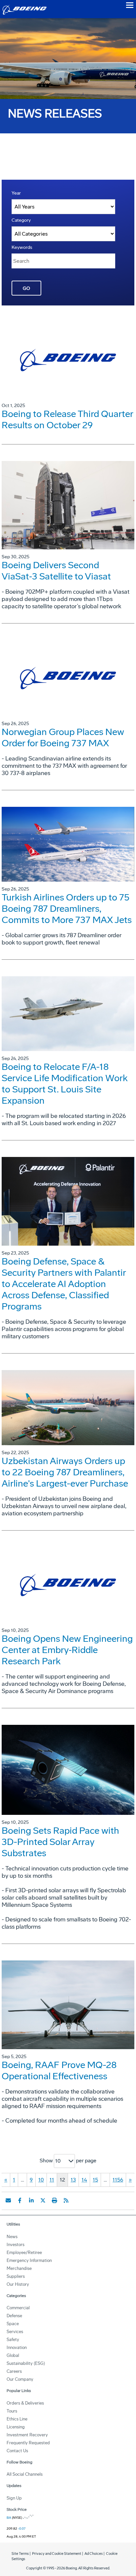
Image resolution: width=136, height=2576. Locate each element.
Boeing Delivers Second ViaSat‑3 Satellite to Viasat (56, 571)
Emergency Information (29, 2260)
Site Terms (20, 2554)
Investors (16, 2245)
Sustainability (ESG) (26, 2363)
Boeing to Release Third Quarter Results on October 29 (67, 419)
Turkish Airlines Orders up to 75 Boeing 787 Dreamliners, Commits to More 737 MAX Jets (67, 909)
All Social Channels (25, 2474)
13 (73, 2180)
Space (13, 2324)
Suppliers (16, 2276)
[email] (8, 2200)
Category (21, 220)
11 (52, 2180)
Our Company (20, 2379)
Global (13, 2355)
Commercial (18, 2308)
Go (26, 288)
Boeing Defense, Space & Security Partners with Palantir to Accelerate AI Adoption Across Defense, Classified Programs (64, 1284)
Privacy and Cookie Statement (57, 2554)
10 (41, 2180)
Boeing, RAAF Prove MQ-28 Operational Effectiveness (59, 2070)
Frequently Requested (28, 2443)
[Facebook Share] (20, 2200)
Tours (12, 2411)
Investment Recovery (27, 2435)
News (12, 2237)
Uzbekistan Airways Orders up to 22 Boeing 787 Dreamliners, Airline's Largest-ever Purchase (65, 1472)
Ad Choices (94, 2554)
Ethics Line (17, 2419)
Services (15, 2332)
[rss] (66, 2200)
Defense (14, 2316)
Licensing (16, 2427)
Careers (14, 2371)
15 (95, 2180)
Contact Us (17, 2451)
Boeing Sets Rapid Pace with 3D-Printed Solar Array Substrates (60, 1842)
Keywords (22, 247)
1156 (118, 2180)
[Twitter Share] (43, 2200)
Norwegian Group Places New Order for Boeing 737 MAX (63, 737)
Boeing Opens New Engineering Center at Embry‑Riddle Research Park (67, 1650)
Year (16, 193)
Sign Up (14, 2498)
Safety (13, 2340)
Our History (18, 2284)
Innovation (17, 2347)
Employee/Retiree (24, 2253)
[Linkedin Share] (31, 2200)
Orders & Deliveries (25, 2403)
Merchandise (19, 2268)
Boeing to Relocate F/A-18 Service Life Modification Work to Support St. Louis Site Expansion (65, 1084)
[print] (54, 2200)
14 (84, 2180)
